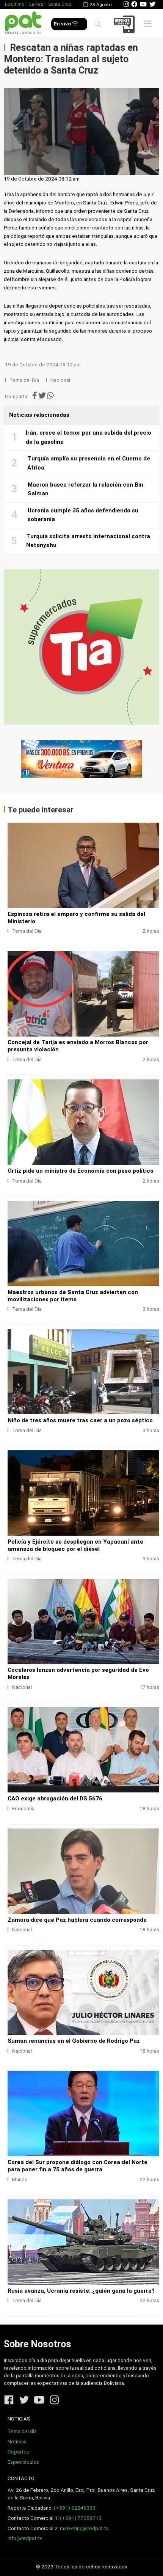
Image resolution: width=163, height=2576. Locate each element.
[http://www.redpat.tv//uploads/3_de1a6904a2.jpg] (83, 1871)
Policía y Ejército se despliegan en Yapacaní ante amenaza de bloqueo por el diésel (75, 1545)
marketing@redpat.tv (84, 2528)
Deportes (18, 2452)
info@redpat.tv (25, 2538)
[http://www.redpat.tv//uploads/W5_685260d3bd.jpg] (83, 865)
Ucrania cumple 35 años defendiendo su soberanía (83, 515)
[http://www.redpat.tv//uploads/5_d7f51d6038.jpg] (83, 1622)
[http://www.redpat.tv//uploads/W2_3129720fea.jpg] (83, 1243)
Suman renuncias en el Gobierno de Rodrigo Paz (74, 2041)
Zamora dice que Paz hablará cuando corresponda (77, 1920)
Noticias (17, 2442)
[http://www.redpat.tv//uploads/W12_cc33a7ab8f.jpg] (83, 2242)
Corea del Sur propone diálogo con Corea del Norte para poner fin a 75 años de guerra (78, 2166)
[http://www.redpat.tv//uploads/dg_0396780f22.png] (83, 1493)
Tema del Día (25, 380)
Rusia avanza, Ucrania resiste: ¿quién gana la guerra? (81, 2291)
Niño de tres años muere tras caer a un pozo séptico (80, 1420)
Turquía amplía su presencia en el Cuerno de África (89, 463)
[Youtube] (143, 4)
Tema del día (22, 2431)
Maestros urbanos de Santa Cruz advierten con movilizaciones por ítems (73, 1296)
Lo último (15, 4)
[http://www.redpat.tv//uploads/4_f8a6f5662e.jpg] (83, 1750)
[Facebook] (134, 4)
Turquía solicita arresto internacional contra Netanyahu (88, 541)
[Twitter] (152, 4)
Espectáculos (23, 2462)
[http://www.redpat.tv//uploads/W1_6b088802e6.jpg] (83, 1372)
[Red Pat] (23, 23)
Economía (23, 1809)
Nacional (61, 380)
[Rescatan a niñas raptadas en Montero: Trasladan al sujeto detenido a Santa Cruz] (81, 132)
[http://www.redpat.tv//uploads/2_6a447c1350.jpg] (83, 1992)
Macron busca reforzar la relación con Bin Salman (85, 489)
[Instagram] (126, 4)
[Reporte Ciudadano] (125, 24)
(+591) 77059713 (81, 2518)
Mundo (20, 2179)
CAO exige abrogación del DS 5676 (55, 1798)
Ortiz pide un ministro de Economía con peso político (81, 1171)
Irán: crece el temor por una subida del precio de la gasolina (89, 437)
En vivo (63, 24)
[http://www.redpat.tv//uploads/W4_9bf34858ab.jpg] (83, 994)
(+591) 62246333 (75, 2508)
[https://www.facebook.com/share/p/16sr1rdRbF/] (81, 759)
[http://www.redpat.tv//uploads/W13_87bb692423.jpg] (83, 2113)
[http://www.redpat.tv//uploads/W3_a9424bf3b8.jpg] (83, 1122)
